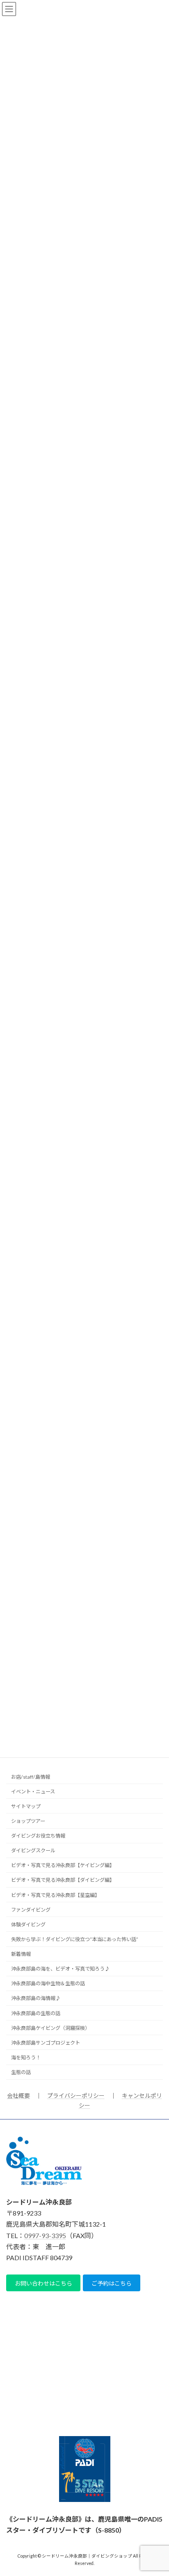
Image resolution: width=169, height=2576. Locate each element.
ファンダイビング (31, 1909)
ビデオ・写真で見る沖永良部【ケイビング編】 (63, 1865)
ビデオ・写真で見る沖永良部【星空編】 (55, 1895)
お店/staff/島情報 (31, 1776)
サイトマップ (26, 1806)
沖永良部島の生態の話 (36, 2013)
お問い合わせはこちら (43, 2283)
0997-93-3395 (45, 2235)
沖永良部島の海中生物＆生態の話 (48, 1983)
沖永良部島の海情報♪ (36, 1998)
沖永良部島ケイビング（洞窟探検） (50, 2028)
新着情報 (21, 1954)
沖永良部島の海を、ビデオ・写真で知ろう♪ (60, 1969)
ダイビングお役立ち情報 (38, 1836)
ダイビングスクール (33, 1850)
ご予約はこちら (112, 2283)
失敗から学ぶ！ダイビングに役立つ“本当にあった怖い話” (75, 1939)
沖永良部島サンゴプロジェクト (46, 2043)
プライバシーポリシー (76, 2096)
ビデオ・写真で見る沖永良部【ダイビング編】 (63, 1880)
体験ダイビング (28, 1925)
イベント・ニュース (33, 1791)
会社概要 (18, 2096)
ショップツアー (28, 1821)
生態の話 (21, 2072)
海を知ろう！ (26, 2057)
